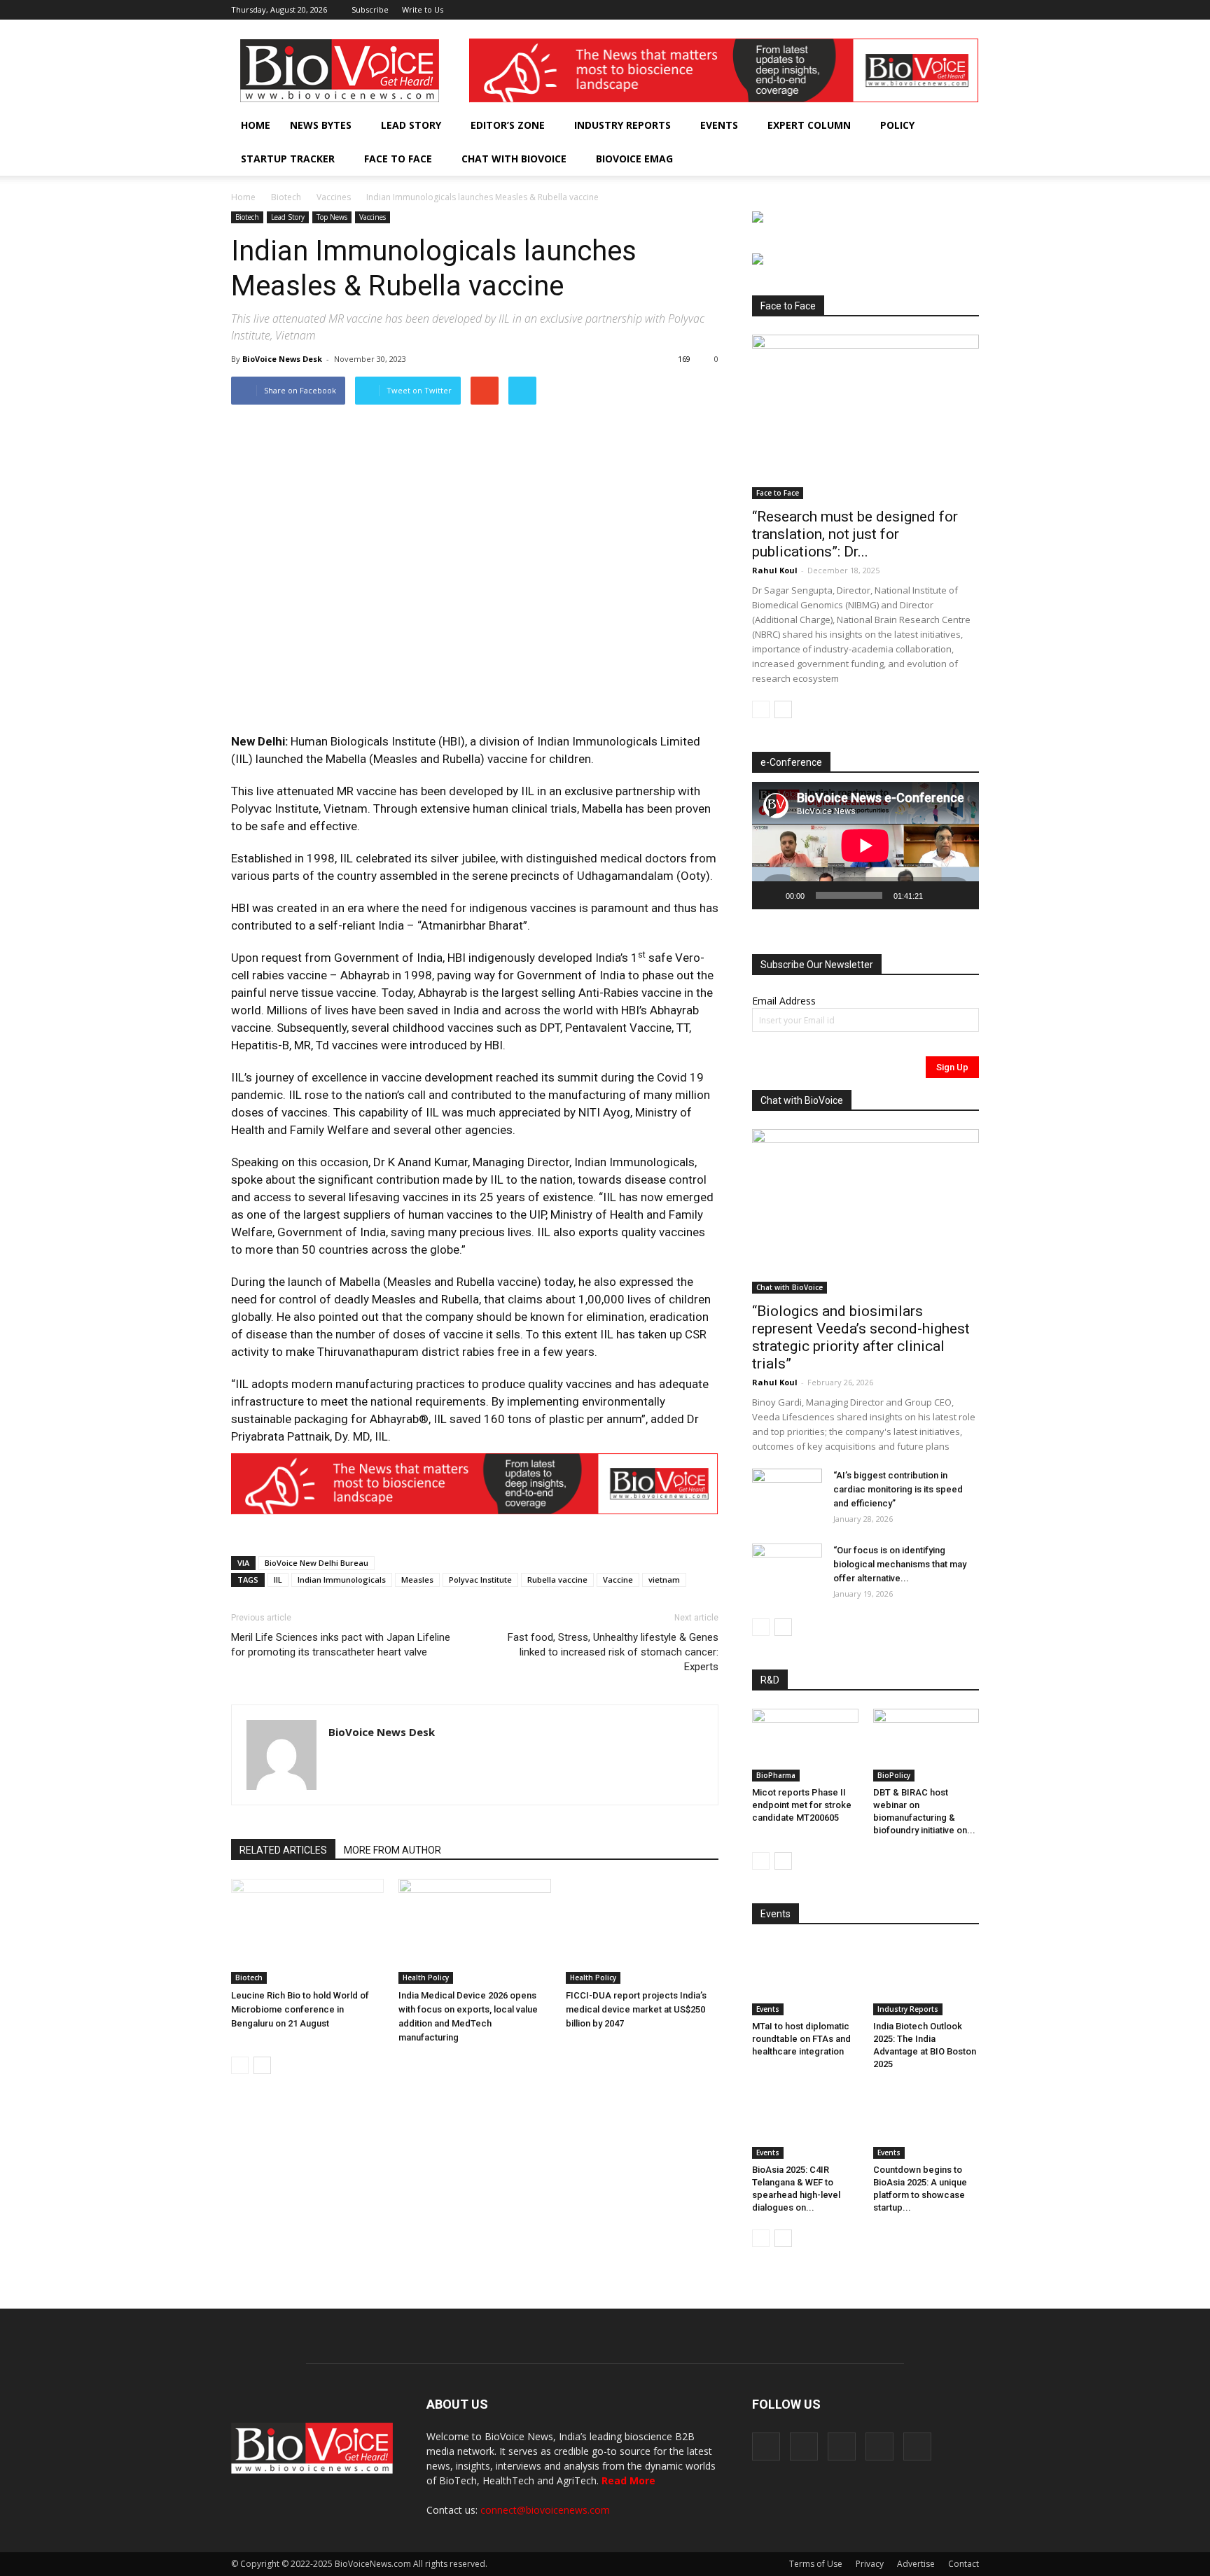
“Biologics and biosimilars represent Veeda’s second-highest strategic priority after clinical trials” (861, 1337)
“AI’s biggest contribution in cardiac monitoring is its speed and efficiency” (898, 1489)
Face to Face (398, 159)
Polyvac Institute (480, 1580)
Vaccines (334, 197)
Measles (417, 1580)
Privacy (870, 2564)
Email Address (784, 1001)
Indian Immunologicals (342, 1580)
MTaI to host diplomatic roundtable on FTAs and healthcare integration (801, 2039)
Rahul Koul (775, 570)
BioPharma (776, 1775)
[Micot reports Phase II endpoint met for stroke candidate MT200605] (805, 1745)
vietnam (664, 1580)
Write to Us (423, 9)
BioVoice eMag (634, 159)
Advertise (916, 2564)
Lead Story (411, 125)
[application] (865, 846)
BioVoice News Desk (282, 359)
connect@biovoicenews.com (545, 2510)
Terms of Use (816, 2564)
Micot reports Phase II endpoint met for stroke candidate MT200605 (802, 1805)
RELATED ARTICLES (283, 1850)
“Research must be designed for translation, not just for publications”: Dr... (855, 534)
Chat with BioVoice (514, 159)
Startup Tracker (288, 159)
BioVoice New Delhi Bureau (317, 1563)
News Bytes (321, 125)
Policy (897, 125)
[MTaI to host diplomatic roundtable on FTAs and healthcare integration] (805, 1979)
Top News (332, 217)
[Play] (770, 895)
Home (256, 125)
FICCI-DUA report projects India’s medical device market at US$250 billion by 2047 (636, 2009)
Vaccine (618, 1580)
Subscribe (370, 9)
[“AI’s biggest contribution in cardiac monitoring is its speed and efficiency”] (787, 1493)
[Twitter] (945, 10)
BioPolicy (894, 1775)
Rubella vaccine (557, 1580)
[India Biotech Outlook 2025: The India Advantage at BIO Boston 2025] (926, 1979)
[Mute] (938, 895)
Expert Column (809, 125)
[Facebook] (876, 10)
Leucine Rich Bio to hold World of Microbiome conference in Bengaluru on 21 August (300, 2009)
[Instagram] (899, 10)
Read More (628, 2480)
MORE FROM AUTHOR (392, 1850)
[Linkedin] (922, 10)
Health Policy (426, 1977)
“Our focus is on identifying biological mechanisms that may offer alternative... (900, 1564)
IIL (278, 1580)
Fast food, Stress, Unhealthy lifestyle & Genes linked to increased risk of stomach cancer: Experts (613, 1652)
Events (719, 125)
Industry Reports (623, 125)
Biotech (286, 197)
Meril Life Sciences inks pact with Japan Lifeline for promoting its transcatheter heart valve (341, 1645)
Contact (964, 2564)
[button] (929, 159)
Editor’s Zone (508, 125)
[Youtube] (968, 10)
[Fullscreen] (961, 895)
